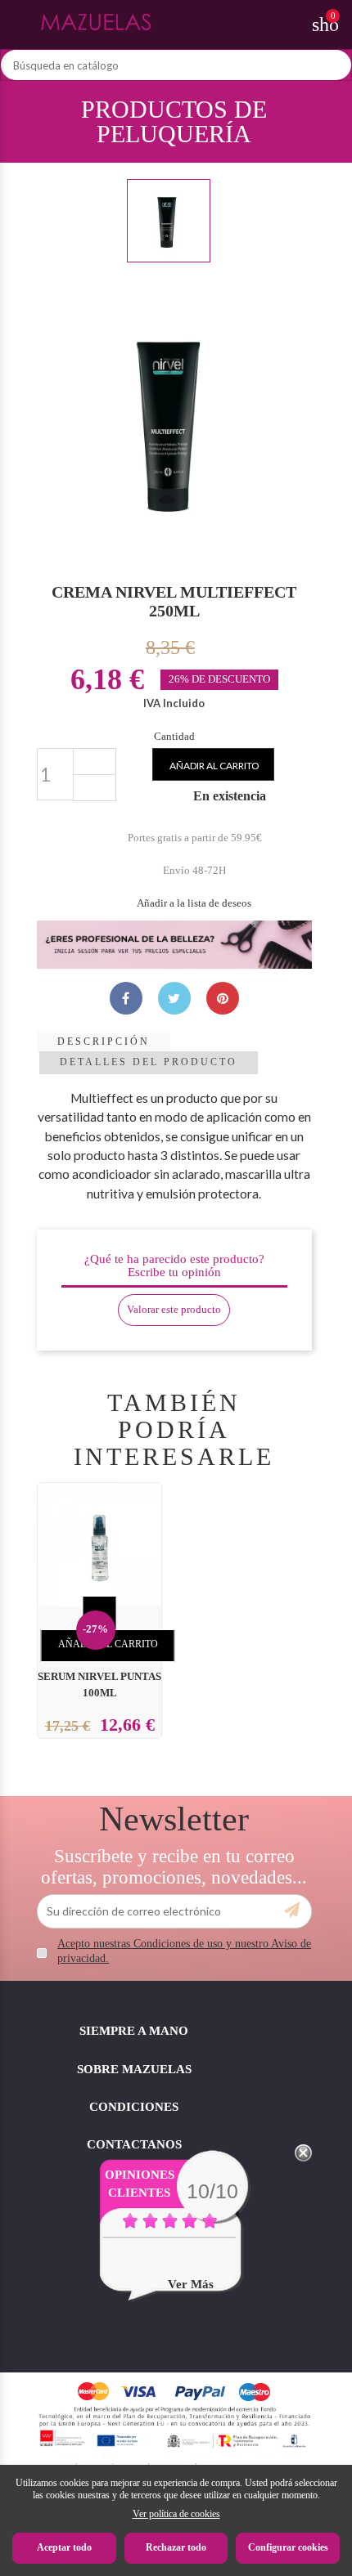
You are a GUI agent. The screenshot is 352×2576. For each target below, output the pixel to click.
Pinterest (223, 998)
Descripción (104, 1042)
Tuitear (174, 998)
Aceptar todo (64, 2547)
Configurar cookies (288, 2547)
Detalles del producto (149, 1062)
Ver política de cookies (176, 2514)
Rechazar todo (176, 2547)
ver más (191, 2284)
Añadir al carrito (214, 766)
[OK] (292, 1911)
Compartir (126, 998)
